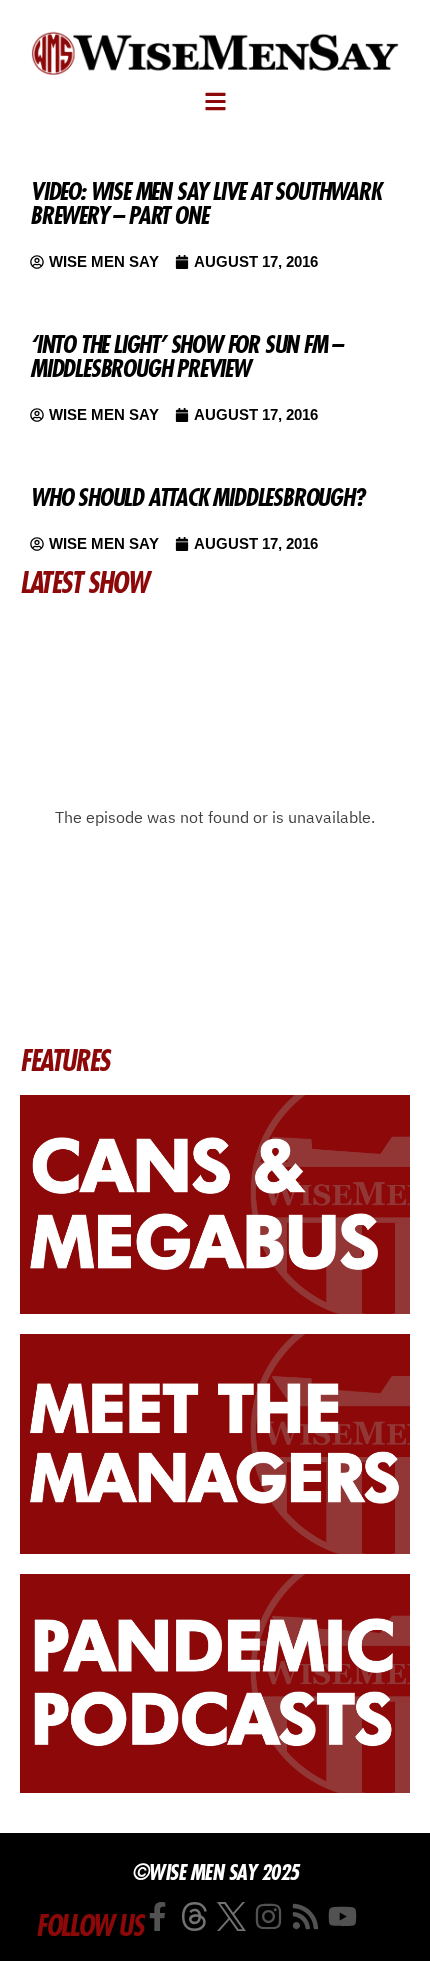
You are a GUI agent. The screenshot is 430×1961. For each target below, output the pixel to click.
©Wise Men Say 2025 (215, 1872)
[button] (215, 101)
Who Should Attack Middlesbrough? (197, 497)
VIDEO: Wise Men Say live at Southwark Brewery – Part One (205, 203)
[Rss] (305, 1916)
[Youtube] (342, 1916)
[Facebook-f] (157, 1916)
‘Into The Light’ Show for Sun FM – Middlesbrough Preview (186, 356)
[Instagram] (268, 1916)
